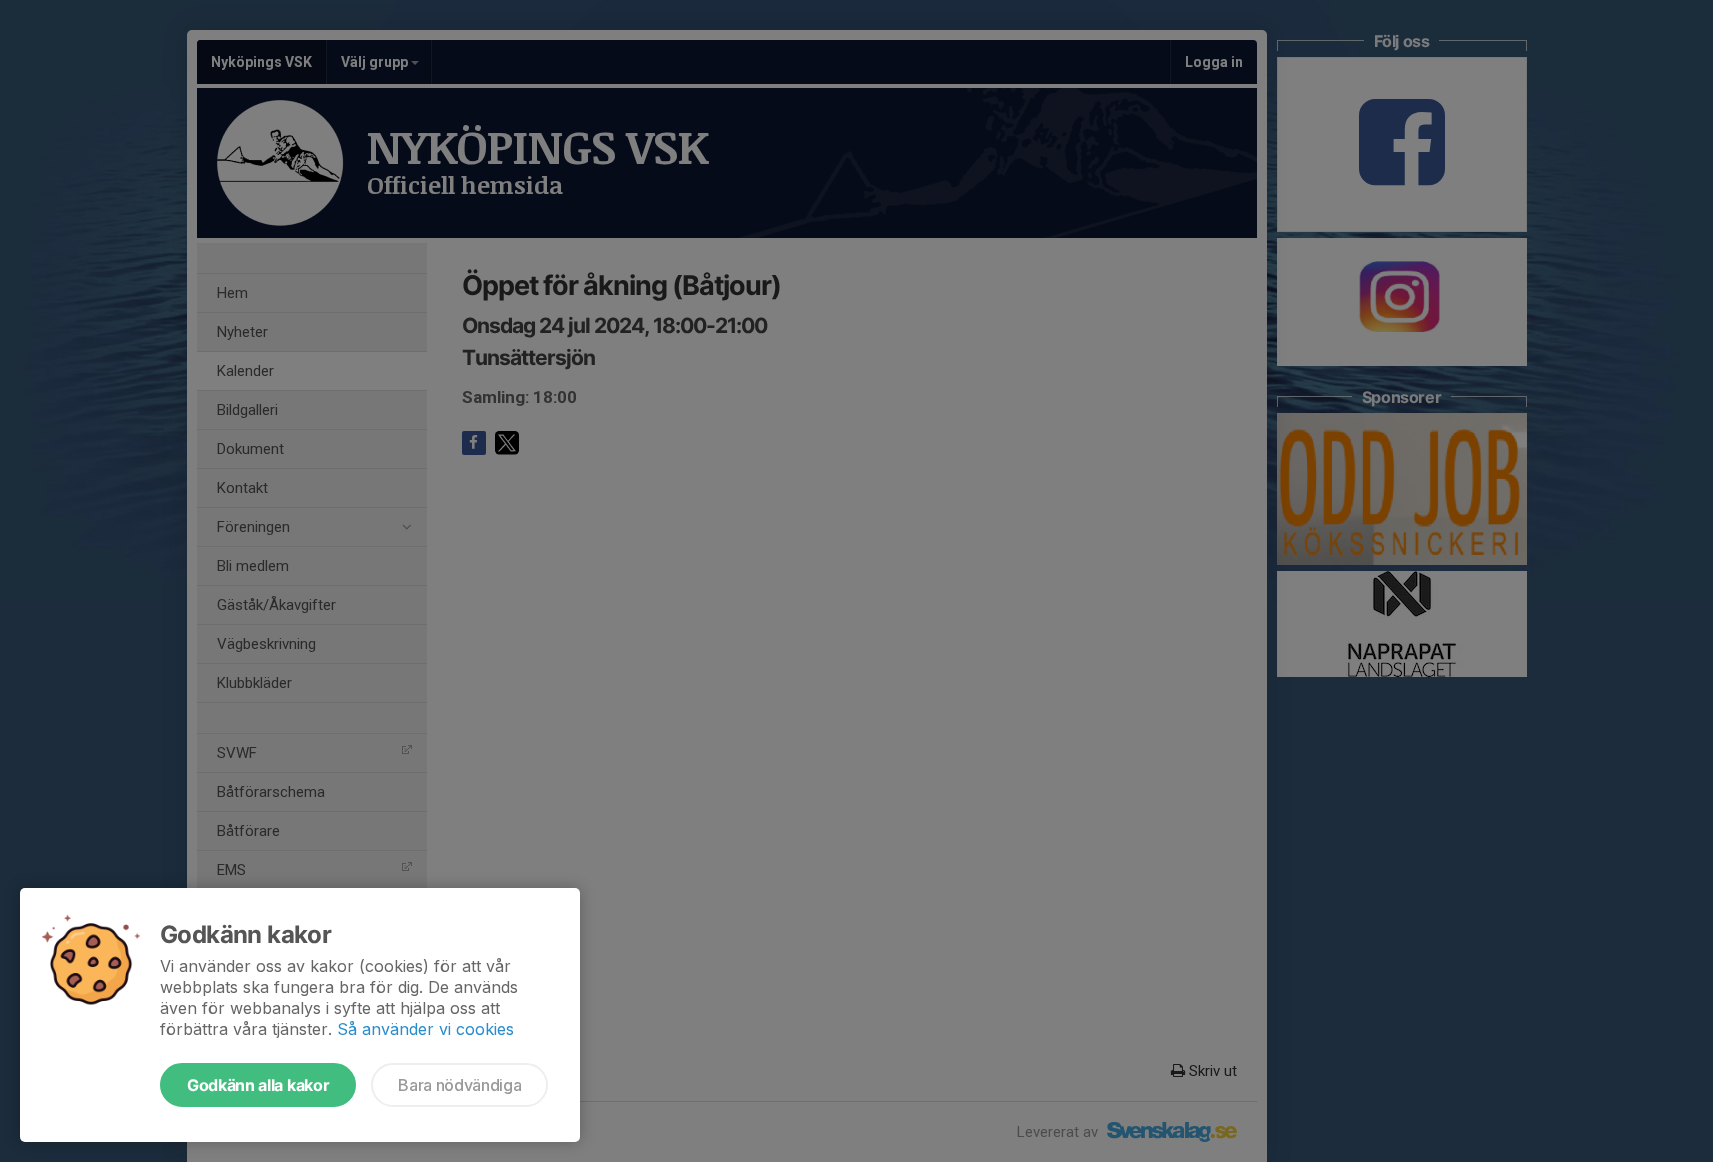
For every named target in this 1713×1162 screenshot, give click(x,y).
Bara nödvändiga (459, 1085)
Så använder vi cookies (425, 1029)
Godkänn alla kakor (258, 1085)
